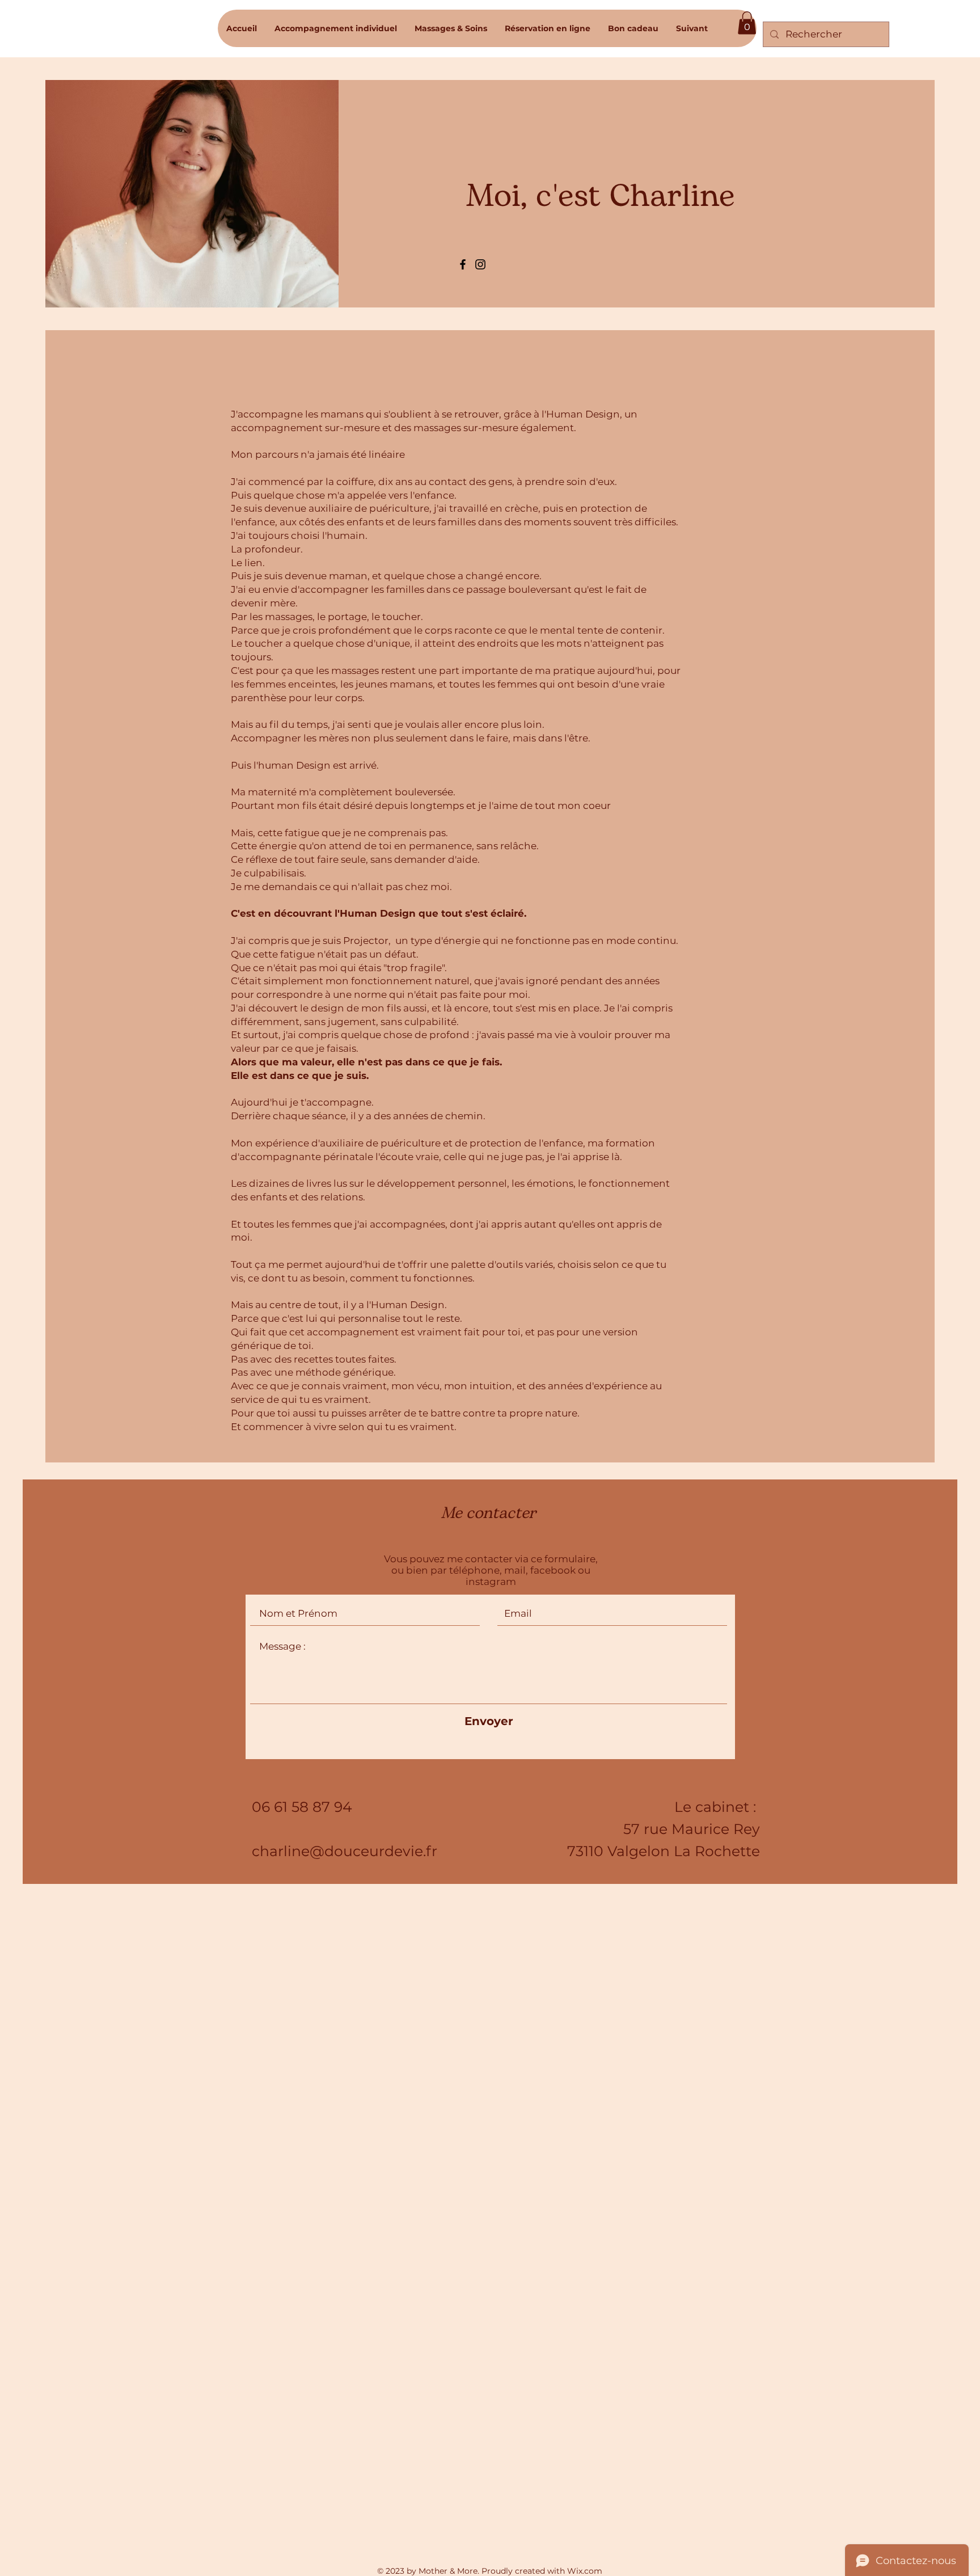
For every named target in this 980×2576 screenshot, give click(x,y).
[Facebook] (463, 264)
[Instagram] (480, 264)
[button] (747, 23)
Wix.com (585, 2571)
